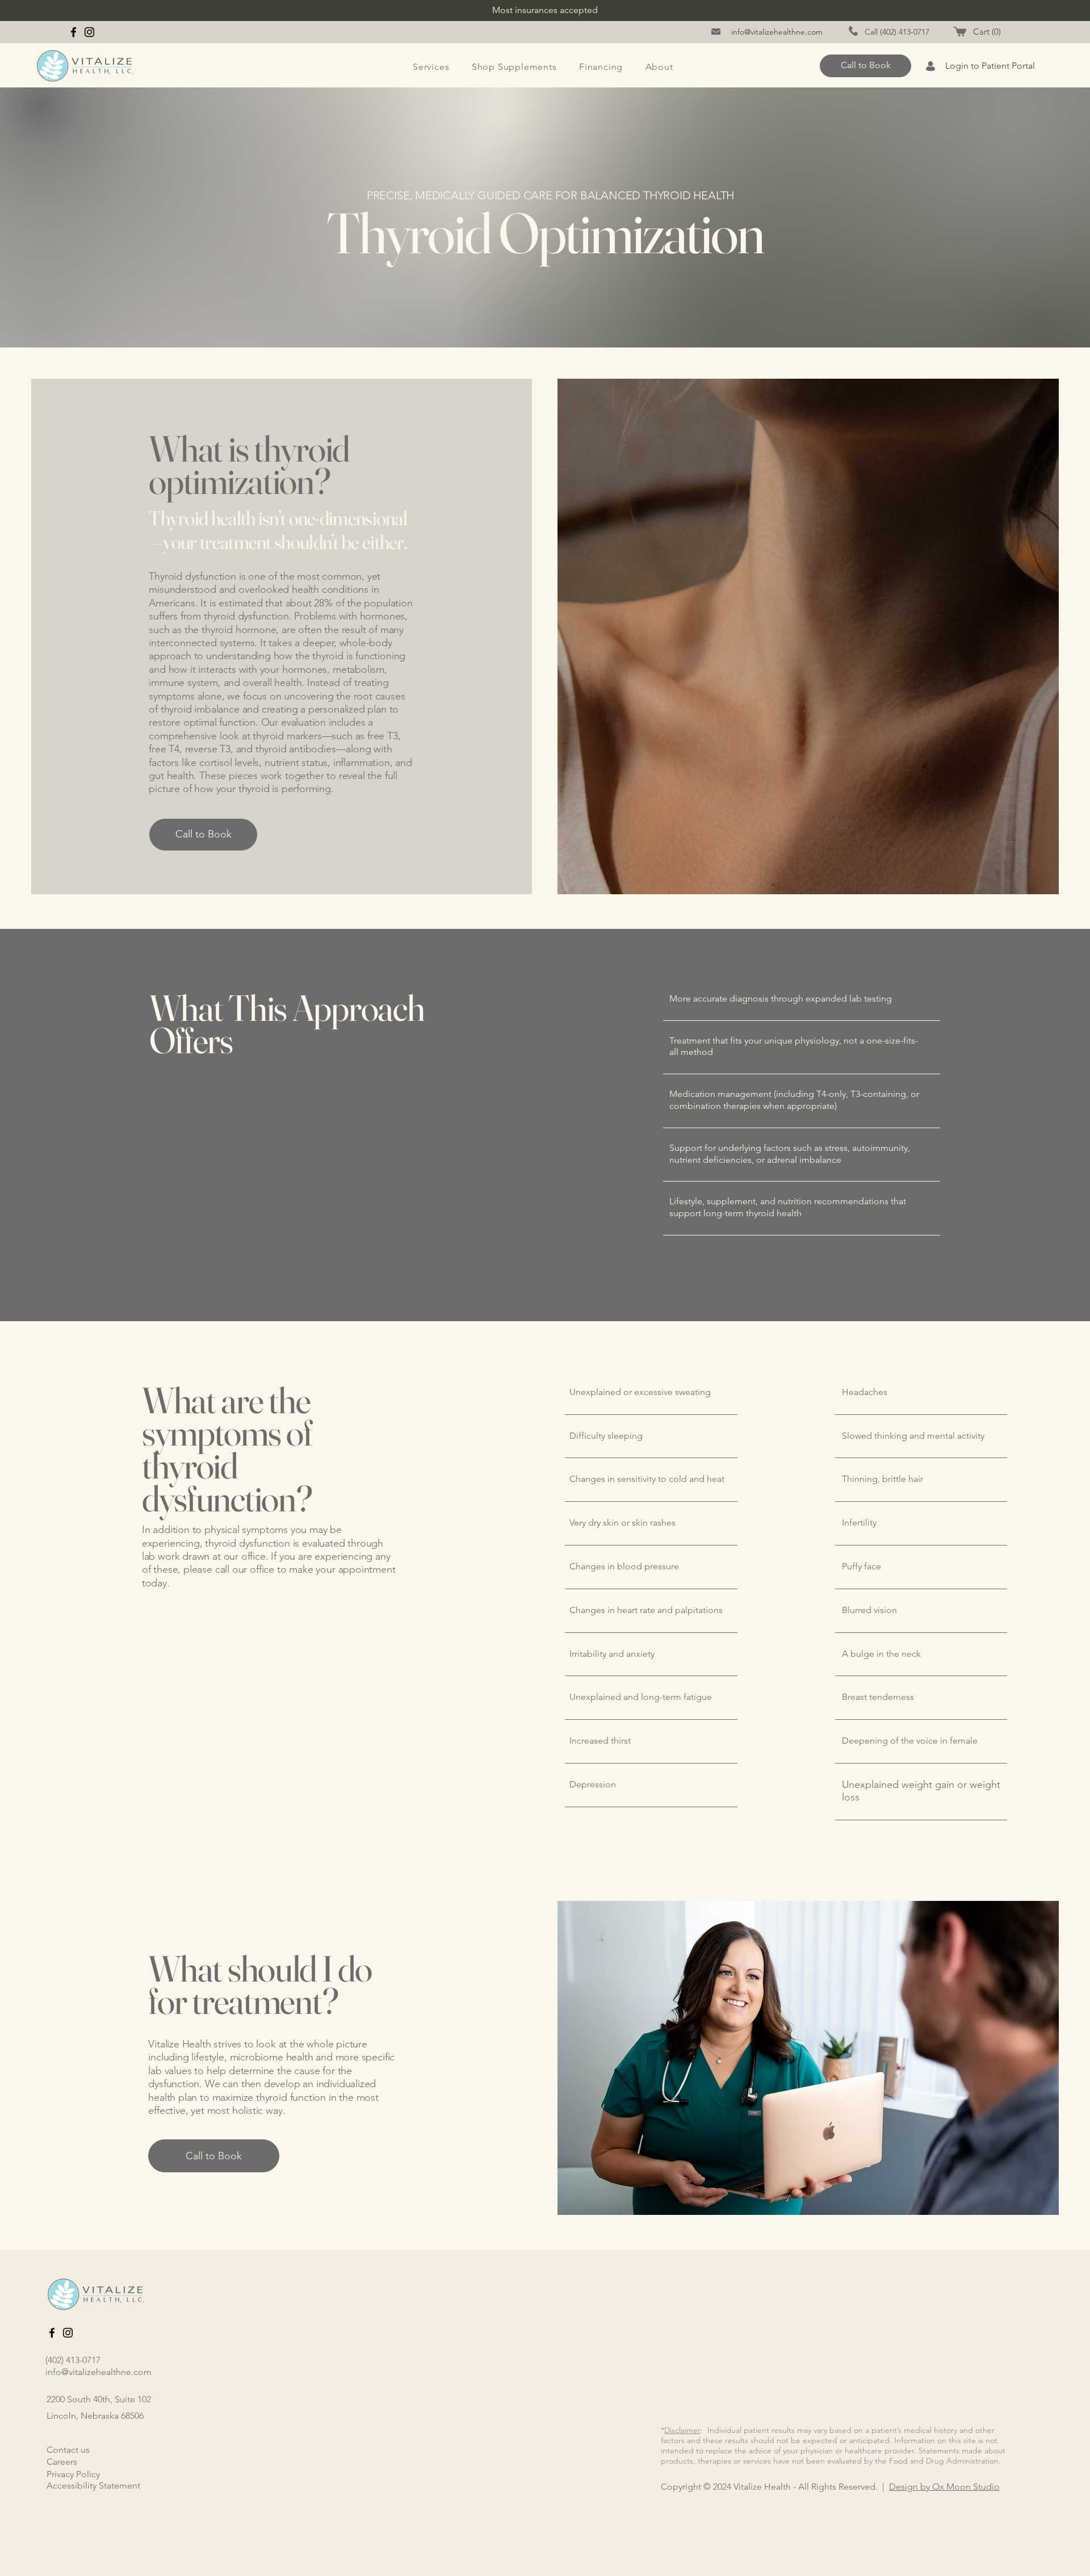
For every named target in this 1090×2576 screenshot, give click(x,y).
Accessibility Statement (93, 2485)
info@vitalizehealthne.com (98, 2372)
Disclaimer (682, 2430)
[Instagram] (89, 32)
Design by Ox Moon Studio (944, 2487)
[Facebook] (74, 32)
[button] (988, 32)
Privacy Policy (73, 2474)
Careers (62, 2462)
